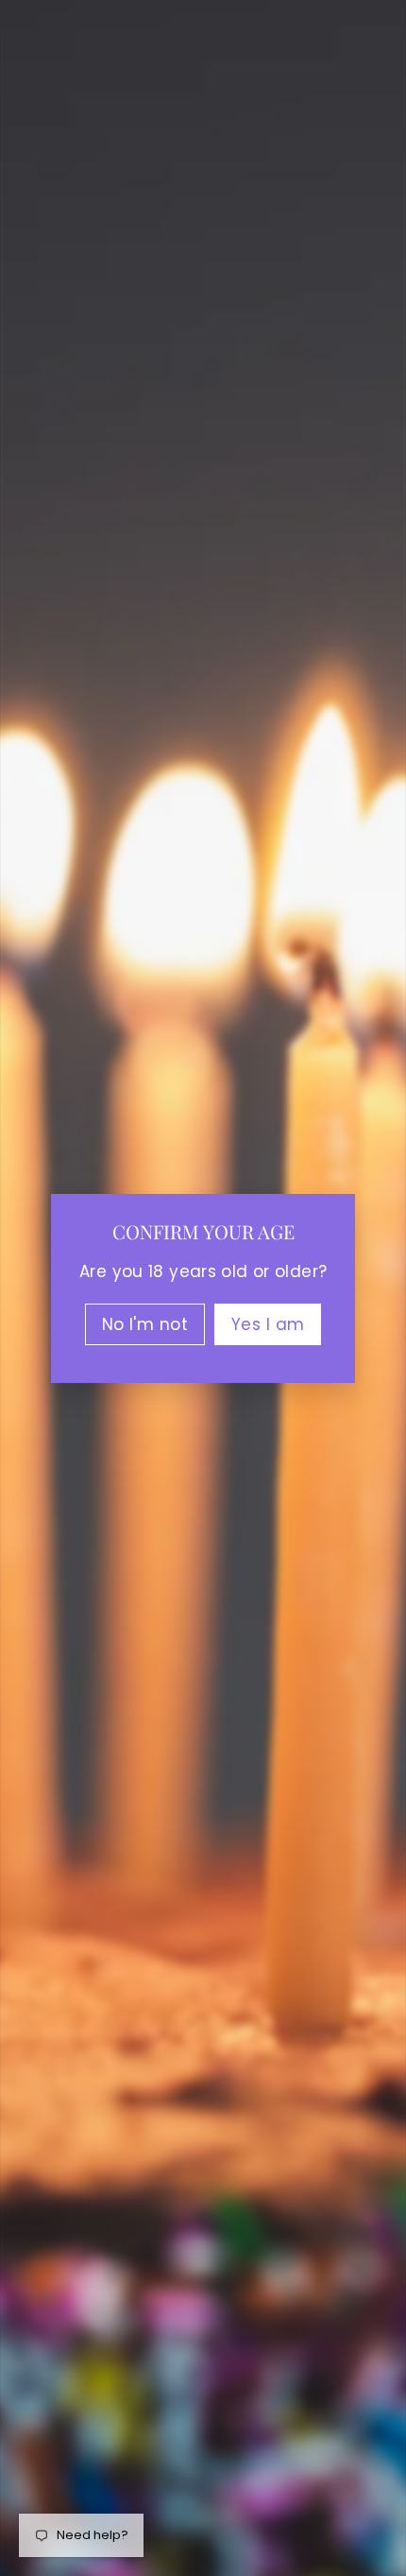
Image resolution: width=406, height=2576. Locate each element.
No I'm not (145, 1323)
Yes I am (268, 1323)
